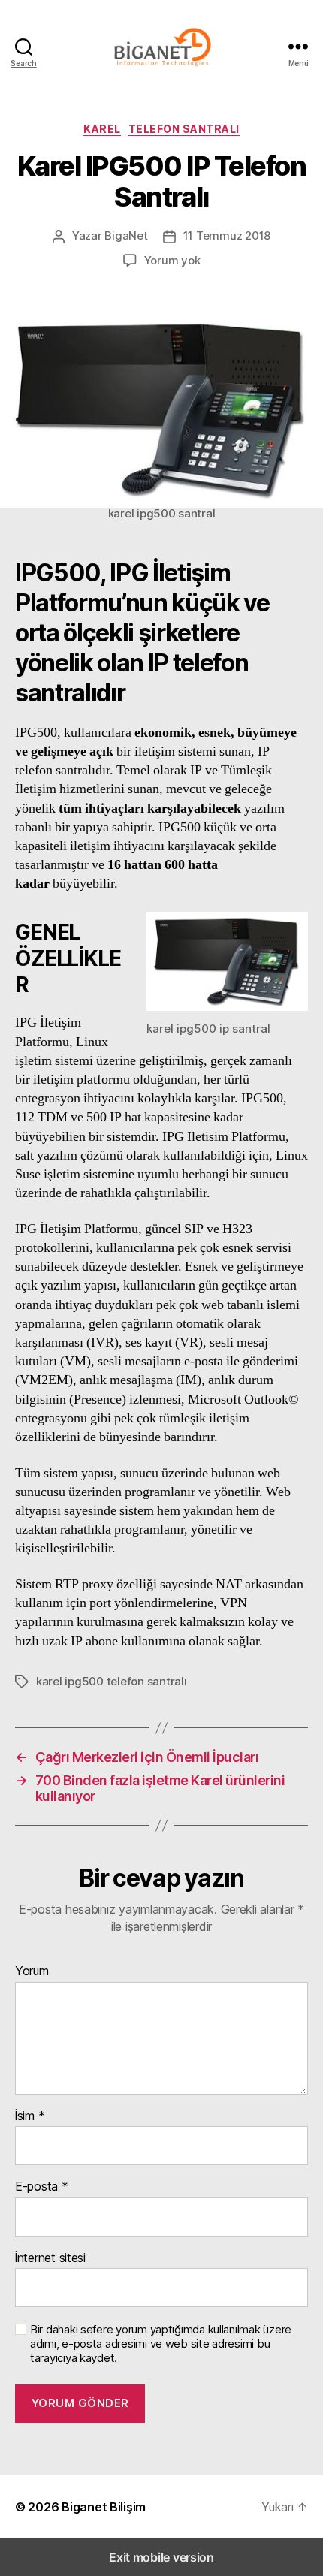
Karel (102, 129)
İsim (30, 2116)
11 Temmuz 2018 (227, 235)
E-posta (42, 2187)
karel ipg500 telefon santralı (112, 1681)
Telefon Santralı (184, 129)
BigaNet (126, 235)
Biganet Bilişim (104, 2507)
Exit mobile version (161, 2557)
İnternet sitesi (50, 2258)
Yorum (32, 1971)
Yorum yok (172, 260)
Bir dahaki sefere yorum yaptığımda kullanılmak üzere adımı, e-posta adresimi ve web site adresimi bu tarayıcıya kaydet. (161, 2344)
